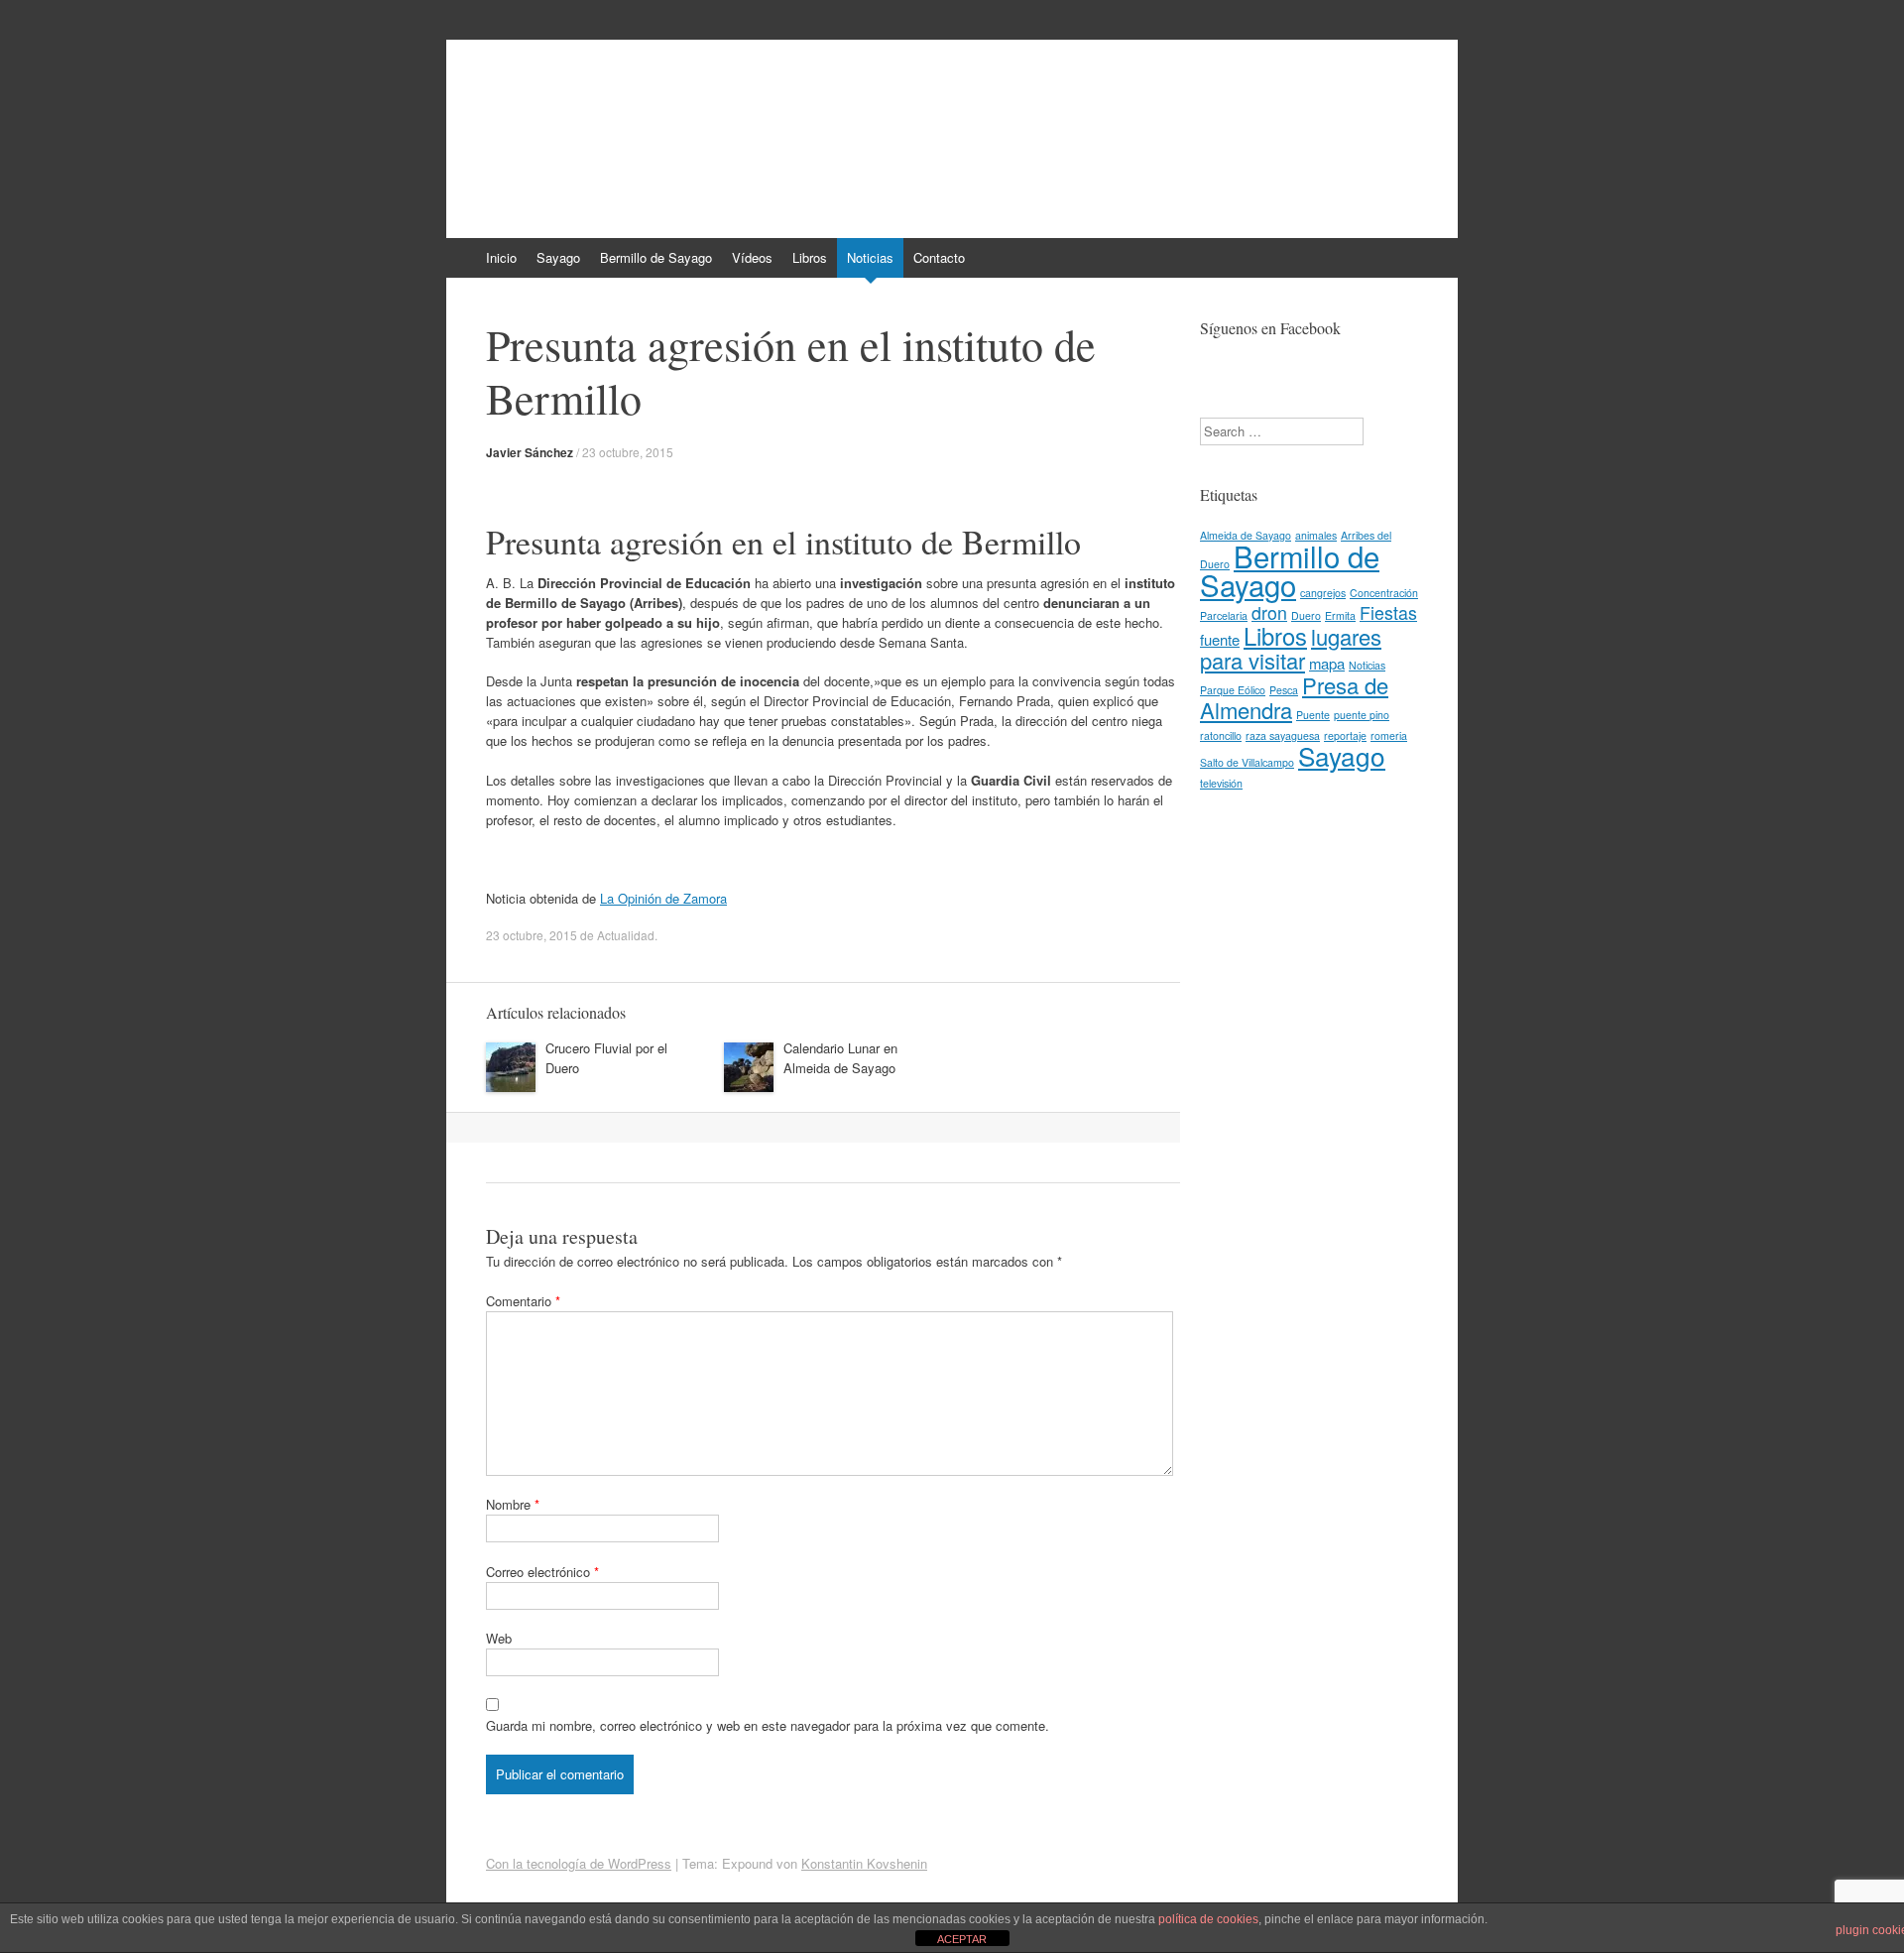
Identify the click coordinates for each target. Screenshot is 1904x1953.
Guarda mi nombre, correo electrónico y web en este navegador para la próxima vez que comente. (768, 1725)
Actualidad (626, 935)
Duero (1306, 615)
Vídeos (752, 257)
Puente (1313, 715)
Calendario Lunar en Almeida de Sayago (840, 1058)
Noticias (870, 257)
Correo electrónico (542, 1572)
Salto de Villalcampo (1247, 762)
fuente (1220, 639)
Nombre (513, 1504)
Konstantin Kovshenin (864, 1863)
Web (499, 1638)
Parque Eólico (1233, 690)
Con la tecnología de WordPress (579, 1863)
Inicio (501, 257)
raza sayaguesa (1283, 735)
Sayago (558, 257)
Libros (810, 257)
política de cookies (1208, 1919)
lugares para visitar (1291, 648)
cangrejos (1323, 593)
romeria (1389, 735)
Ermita (1340, 615)
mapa (1327, 663)
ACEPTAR (962, 1939)
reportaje (1345, 735)
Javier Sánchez (530, 452)
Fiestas (1388, 612)
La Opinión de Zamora (663, 898)
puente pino (1362, 715)
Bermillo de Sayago (619, 106)
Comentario (523, 1301)
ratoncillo (1221, 735)
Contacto (939, 257)
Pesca (1284, 690)
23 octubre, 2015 (628, 452)
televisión (1221, 783)
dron (1269, 612)
